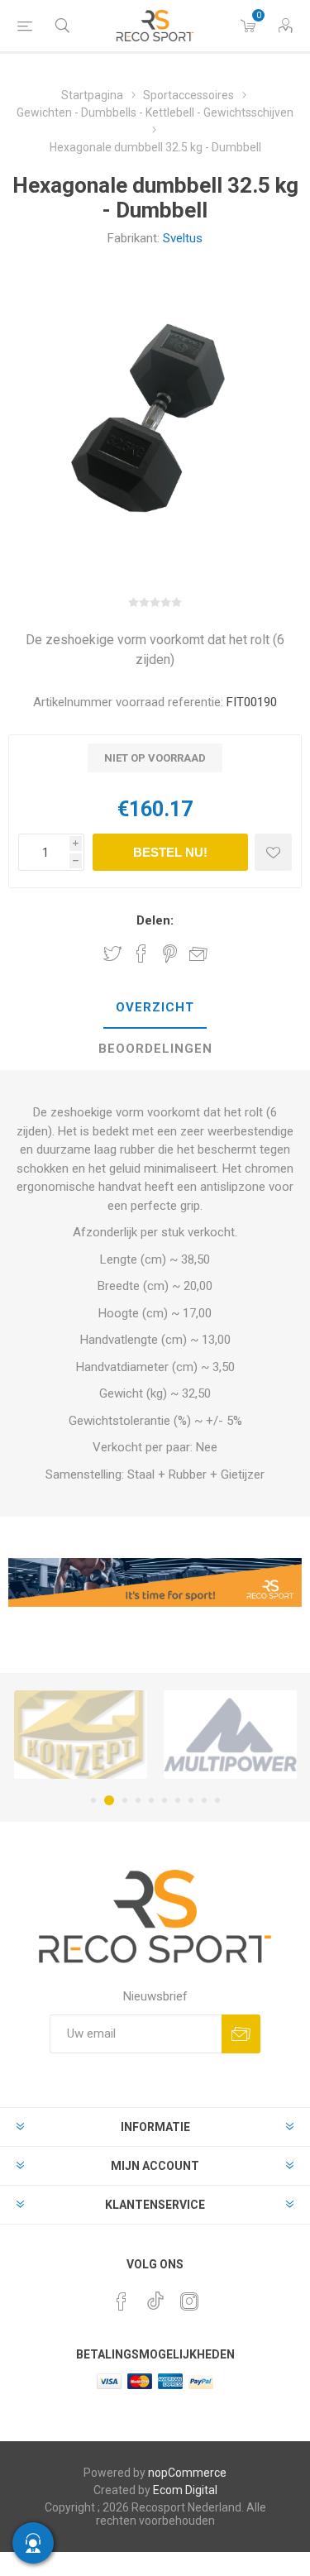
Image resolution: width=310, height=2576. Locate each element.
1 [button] (93, 1800)
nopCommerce (187, 2473)
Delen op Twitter (112, 953)
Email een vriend (198, 953)
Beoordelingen (155, 1049)
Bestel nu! (170, 852)
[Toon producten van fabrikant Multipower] (230, 1734)
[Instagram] (189, 2301)
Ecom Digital (185, 2490)
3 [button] (125, 1800)
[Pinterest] (122, 2301)
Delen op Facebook (141, 953)
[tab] (155, 1008)
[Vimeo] (155, 2296)
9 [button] (204, 1800)
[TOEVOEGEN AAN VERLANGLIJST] (273, 852)
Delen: (155, 920)
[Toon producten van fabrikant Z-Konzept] (81, 1734)
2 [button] (109, 1800)
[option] (81, 1734)
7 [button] (178, 1800)
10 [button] (217, 1800)
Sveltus (183, 238)
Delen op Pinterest (170, 953)
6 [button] (165, 1800)
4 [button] (138, 1800)
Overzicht (155, 1007)
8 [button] (191, 1800)
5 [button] (151, 1800)
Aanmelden (241, 2034)
